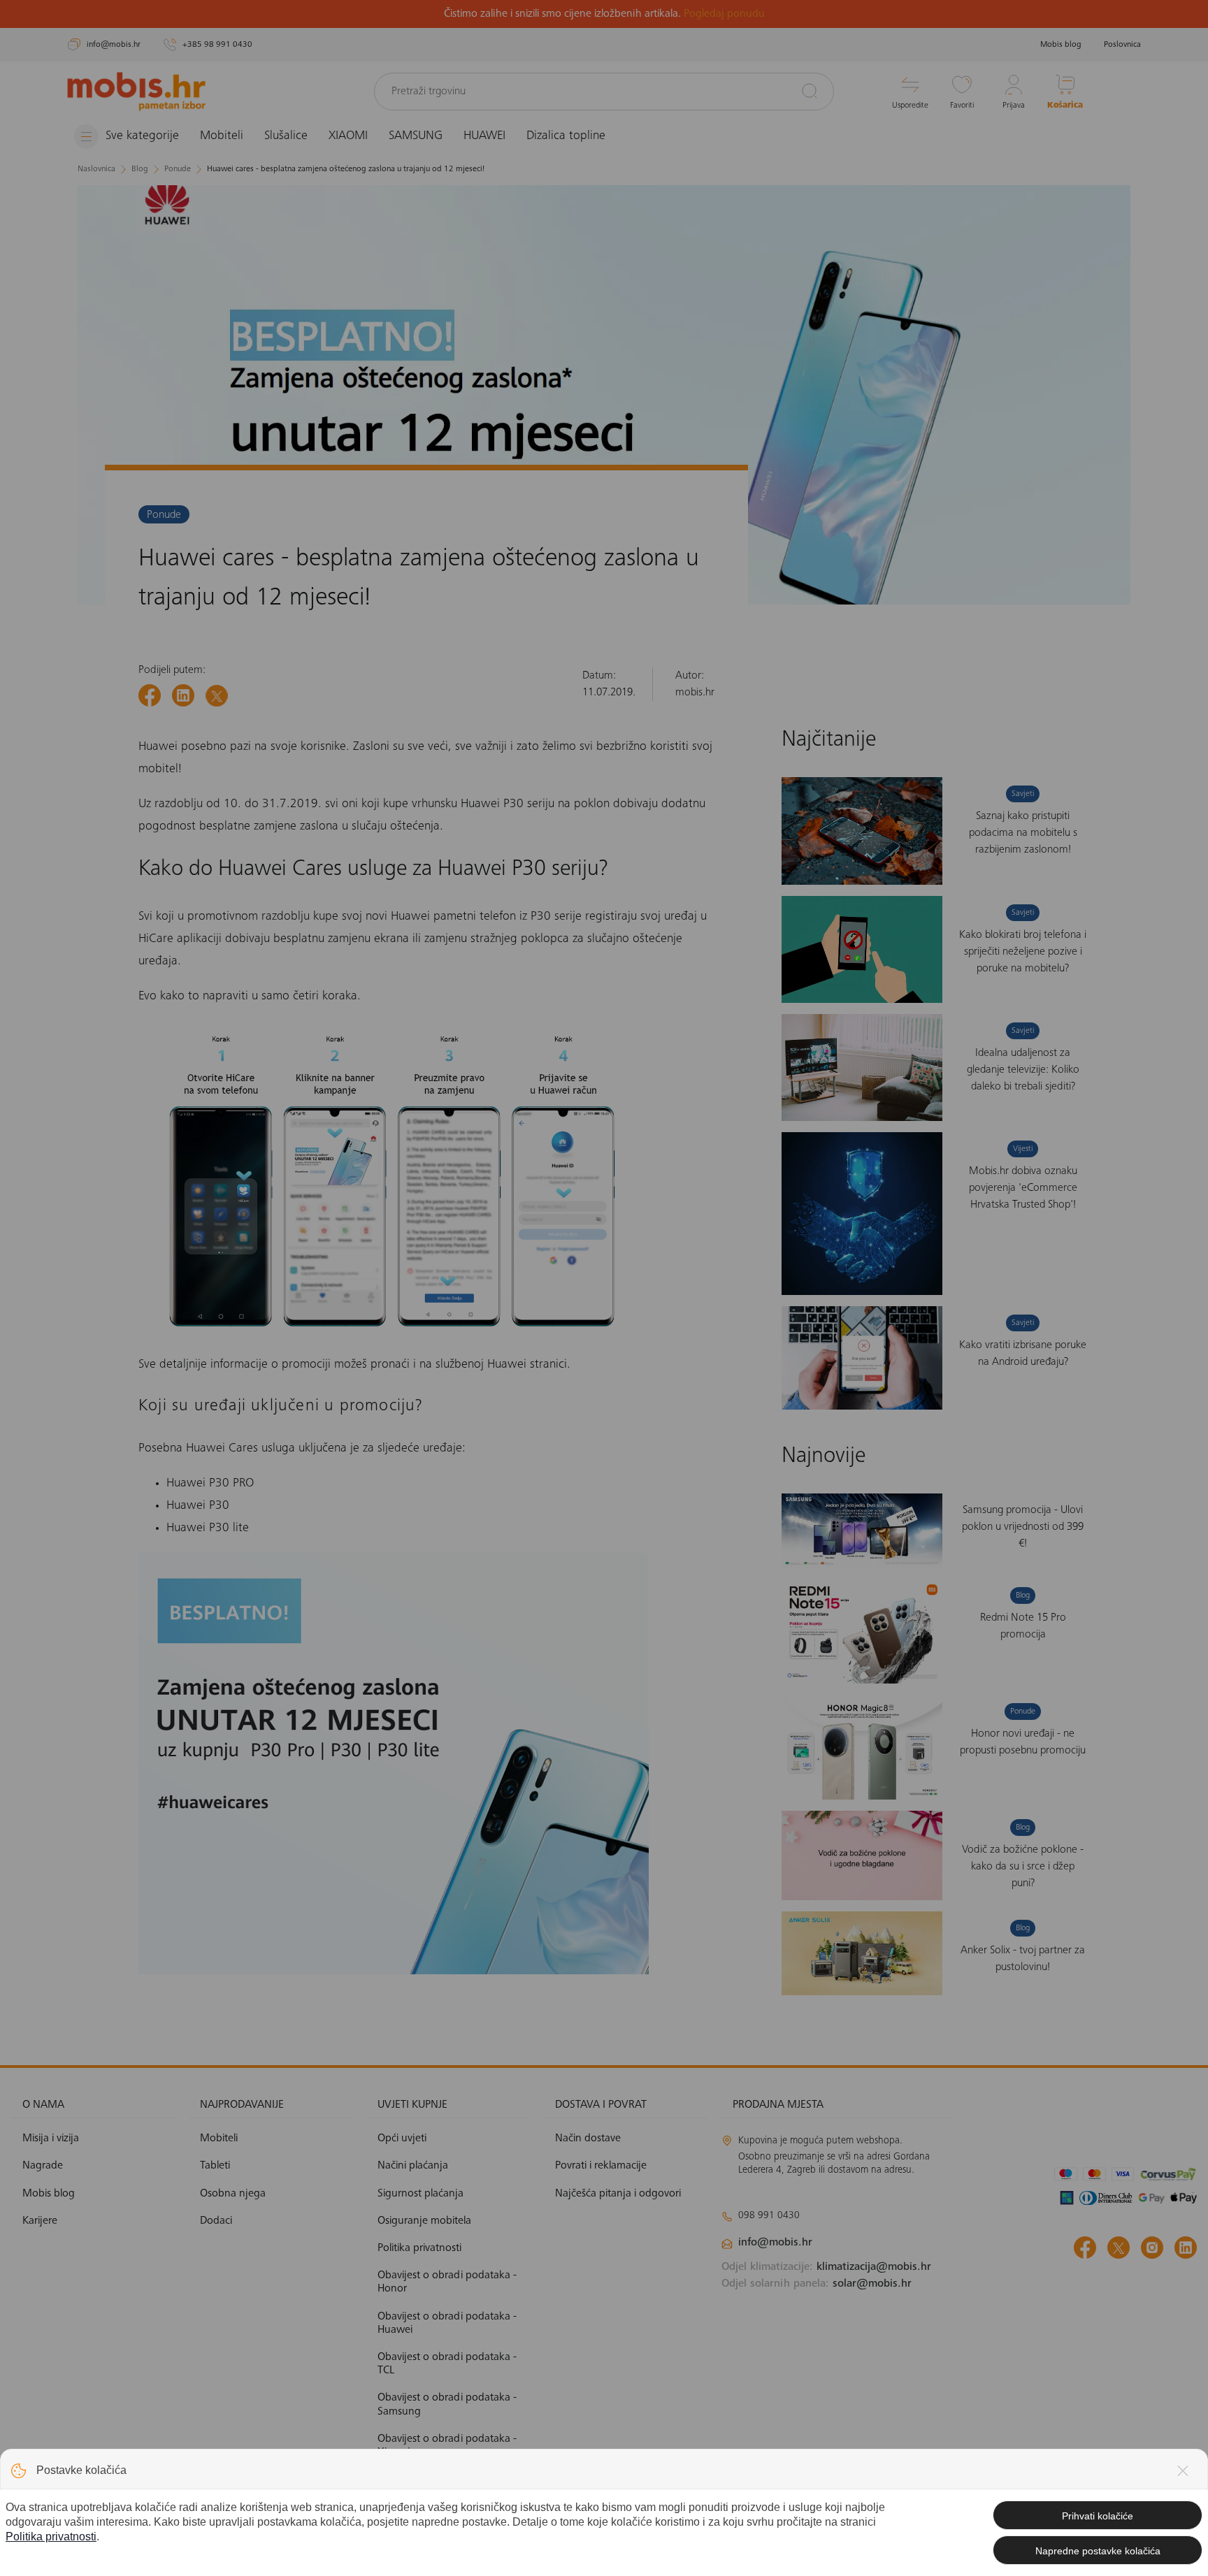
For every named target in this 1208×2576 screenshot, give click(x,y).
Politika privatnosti (51, 2537)
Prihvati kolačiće (1098, 2516)
